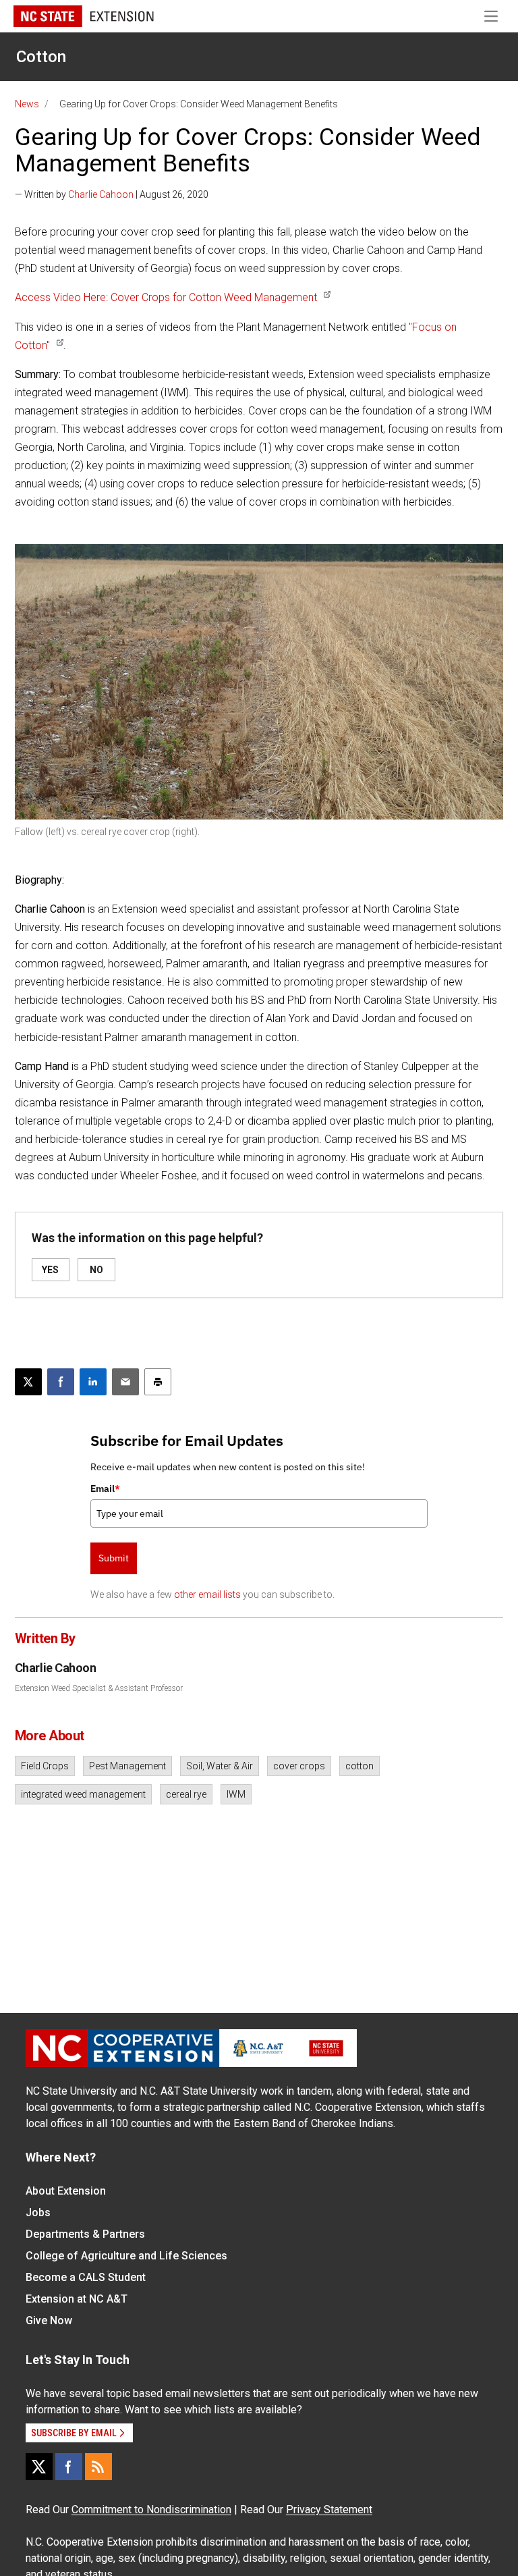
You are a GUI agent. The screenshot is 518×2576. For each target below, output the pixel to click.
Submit (114, 1558)
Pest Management (127, 1766)
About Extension (66, 2191)
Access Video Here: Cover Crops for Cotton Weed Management (166, 297)
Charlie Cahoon (101, 194)
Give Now (49, 2320)
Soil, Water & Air (220, 1766)
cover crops (299, 1766)
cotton (359, 1766)
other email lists (207, 1594)
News (27, 104)
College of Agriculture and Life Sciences (126, 2256)
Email (105, 1488)
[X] (39, 2467)
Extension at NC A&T (77, 2299)
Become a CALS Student (86, 2277)
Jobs (38, 2212)
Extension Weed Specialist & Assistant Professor (99, 1688)
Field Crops (45, 1766)
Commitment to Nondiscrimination (151, 2510)
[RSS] (98, 2467)
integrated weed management (83, 1794)
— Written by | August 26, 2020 (112, 194)
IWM (236, 1794)
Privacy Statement (329, 2510)
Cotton (41, 57)
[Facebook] (69, 2467)
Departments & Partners (85, 2234)
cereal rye (186, 1794)
